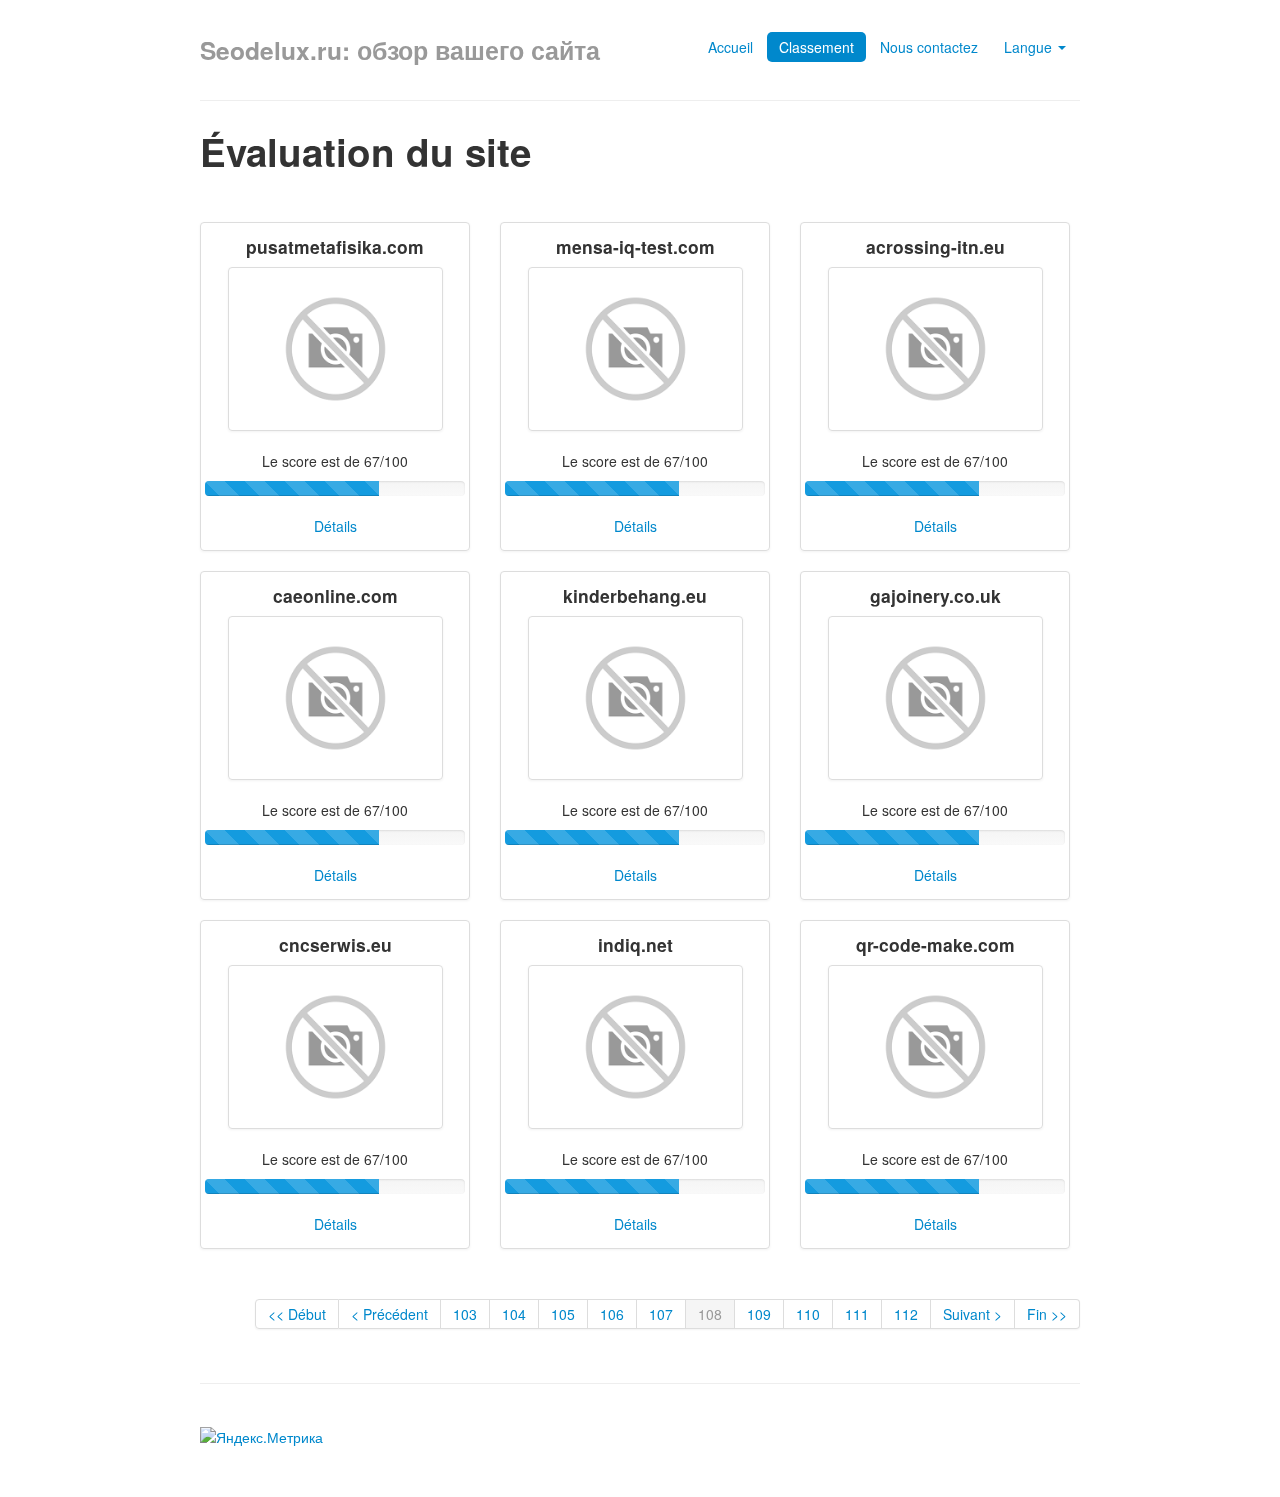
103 (465, 1314)
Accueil (730, 47)
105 (563, 1314)
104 (514, 1314)
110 (808, 1314)
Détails (335, 526)
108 (710, 1314)
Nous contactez (929, 47)
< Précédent (389, 1314)
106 (612, 1314)
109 (759, 1314)
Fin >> (1047, 1314)
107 (661, 1314)
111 (857, 1314)
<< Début (297, 1314)
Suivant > (972, 1314)
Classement (816, 47)
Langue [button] (1030, 47)
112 (906, 1314)
